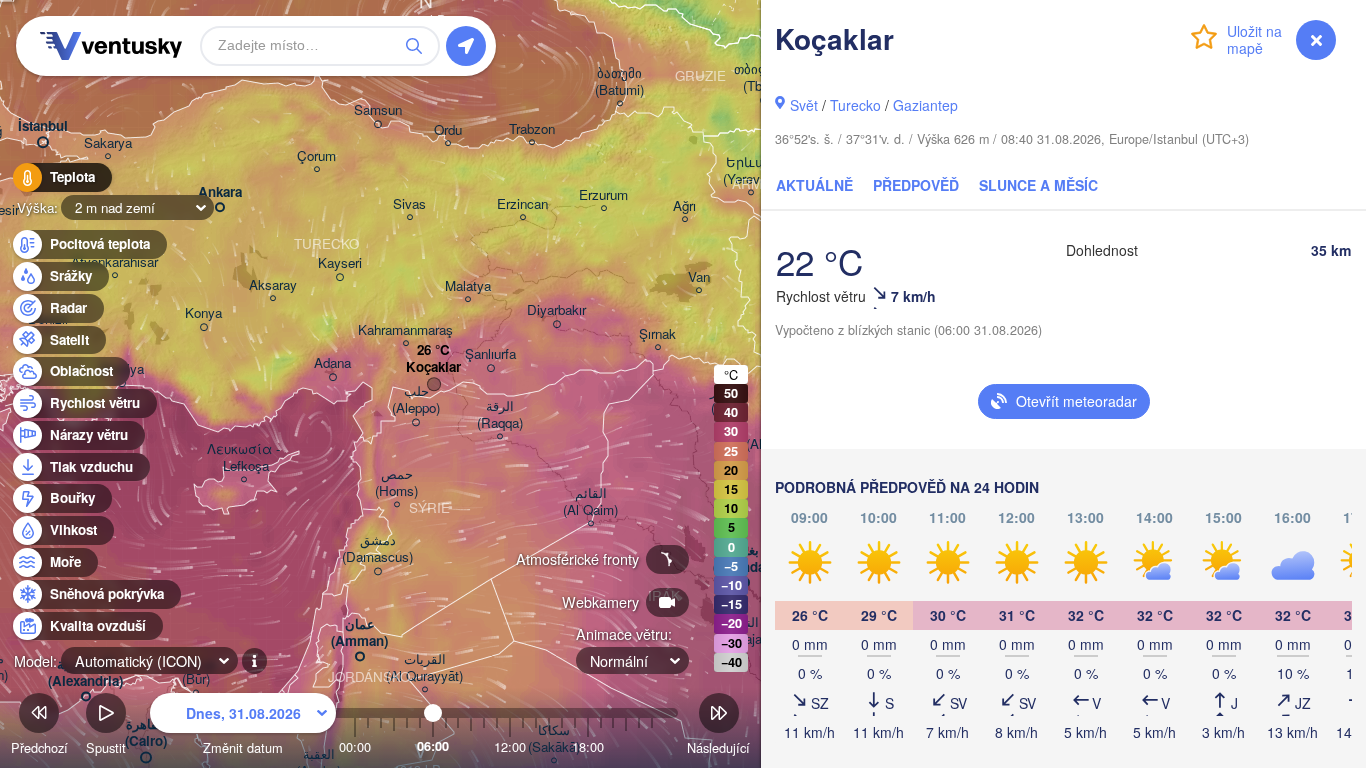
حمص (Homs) (396, 483)
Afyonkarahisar (114, 262)
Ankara (220, 192)
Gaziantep (925, 105)
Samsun (378, 110)
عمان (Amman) (359, 633)
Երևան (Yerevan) (750, 171)
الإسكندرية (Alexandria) (85, 673)
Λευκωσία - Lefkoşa (243, 458)
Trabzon (532, 129)
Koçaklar (433, 367)
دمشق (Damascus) (377, 549)
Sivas (409, 204)
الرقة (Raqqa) (500, 415)
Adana (332, 363)
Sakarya (108, 143)
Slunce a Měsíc (1038, 185)
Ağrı (684, 206)
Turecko (855, 105)
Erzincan (522, 204)
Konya (203, 313)
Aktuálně (814, 185)
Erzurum (603, 195)
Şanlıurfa (490, 354)
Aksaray (273, 285)
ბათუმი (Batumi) (619, 82)
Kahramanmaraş (405, 330)
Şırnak (657, 334)
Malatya (468, 286)
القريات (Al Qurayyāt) (424, 668)
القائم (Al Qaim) (590, 502)
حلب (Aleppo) (416, 400)
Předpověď (916, 185)
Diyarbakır (556, 310)
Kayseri (340, 263)
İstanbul (43, 126)
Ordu (448, 130)
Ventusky (108, 46)
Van (699, 277)
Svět (804, 105)
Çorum (316, 156)
